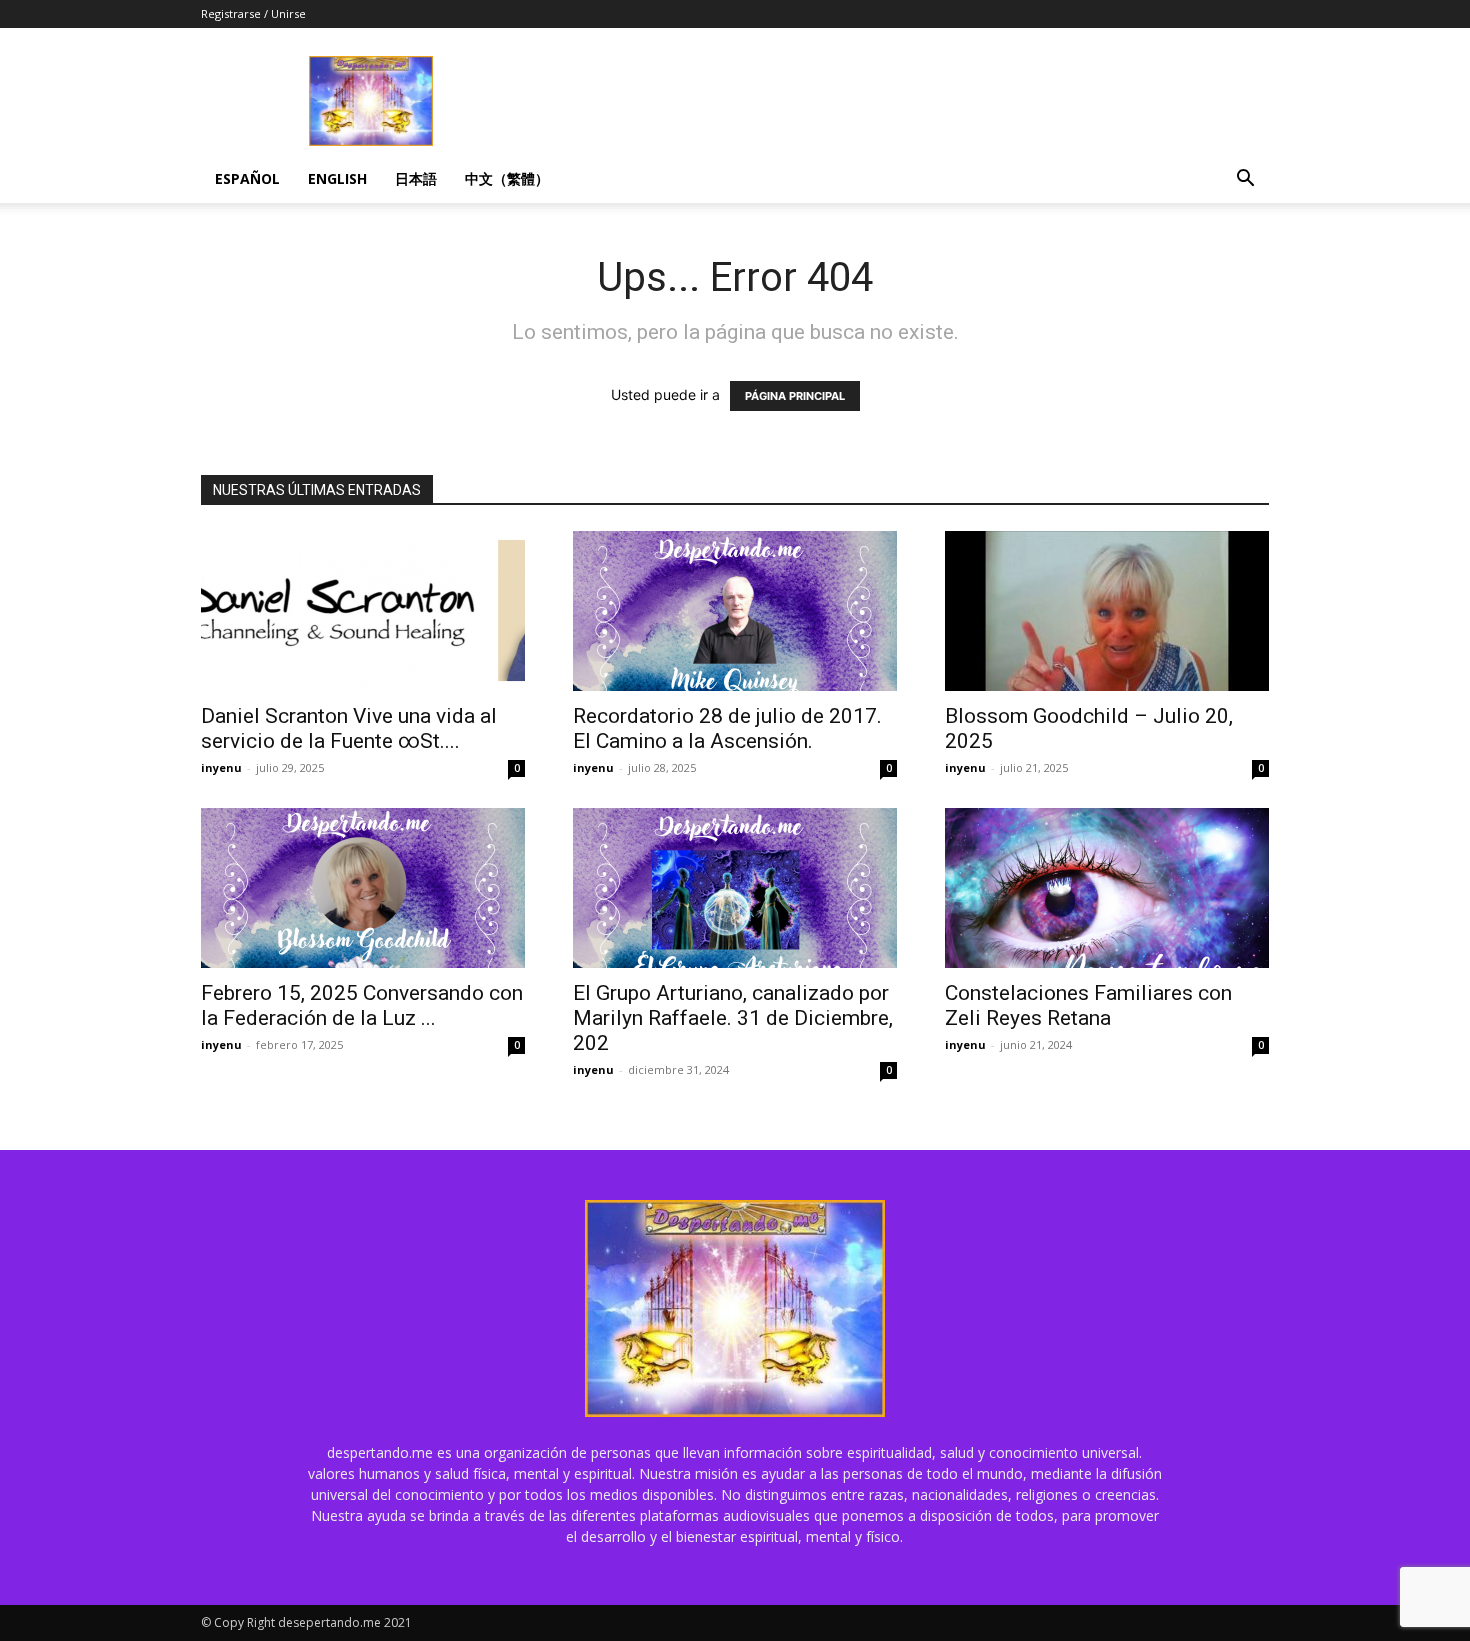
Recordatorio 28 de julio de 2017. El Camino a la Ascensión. (727, 728)
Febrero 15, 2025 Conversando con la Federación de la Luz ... (362, 1005)
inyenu (221, 767)
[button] (1245, 180)
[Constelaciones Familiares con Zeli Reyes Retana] (1107, 888)
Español (247, 178)
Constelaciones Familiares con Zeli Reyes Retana (1088, 1005)
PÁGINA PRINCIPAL (795, 396)
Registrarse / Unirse (253, 13)
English (337, 178)
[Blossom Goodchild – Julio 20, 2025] (1107, 611)
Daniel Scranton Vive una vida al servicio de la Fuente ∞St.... (349, 728)
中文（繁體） (507, 178)
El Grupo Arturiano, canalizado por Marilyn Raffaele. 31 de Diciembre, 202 (733, 1018)
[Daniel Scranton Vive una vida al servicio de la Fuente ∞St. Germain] (363, 611)
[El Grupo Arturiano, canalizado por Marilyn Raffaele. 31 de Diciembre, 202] (735, 888)
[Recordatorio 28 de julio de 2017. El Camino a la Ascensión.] (735, 611)
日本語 (416, 178)
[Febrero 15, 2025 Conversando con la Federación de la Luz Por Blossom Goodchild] (363, 888)
